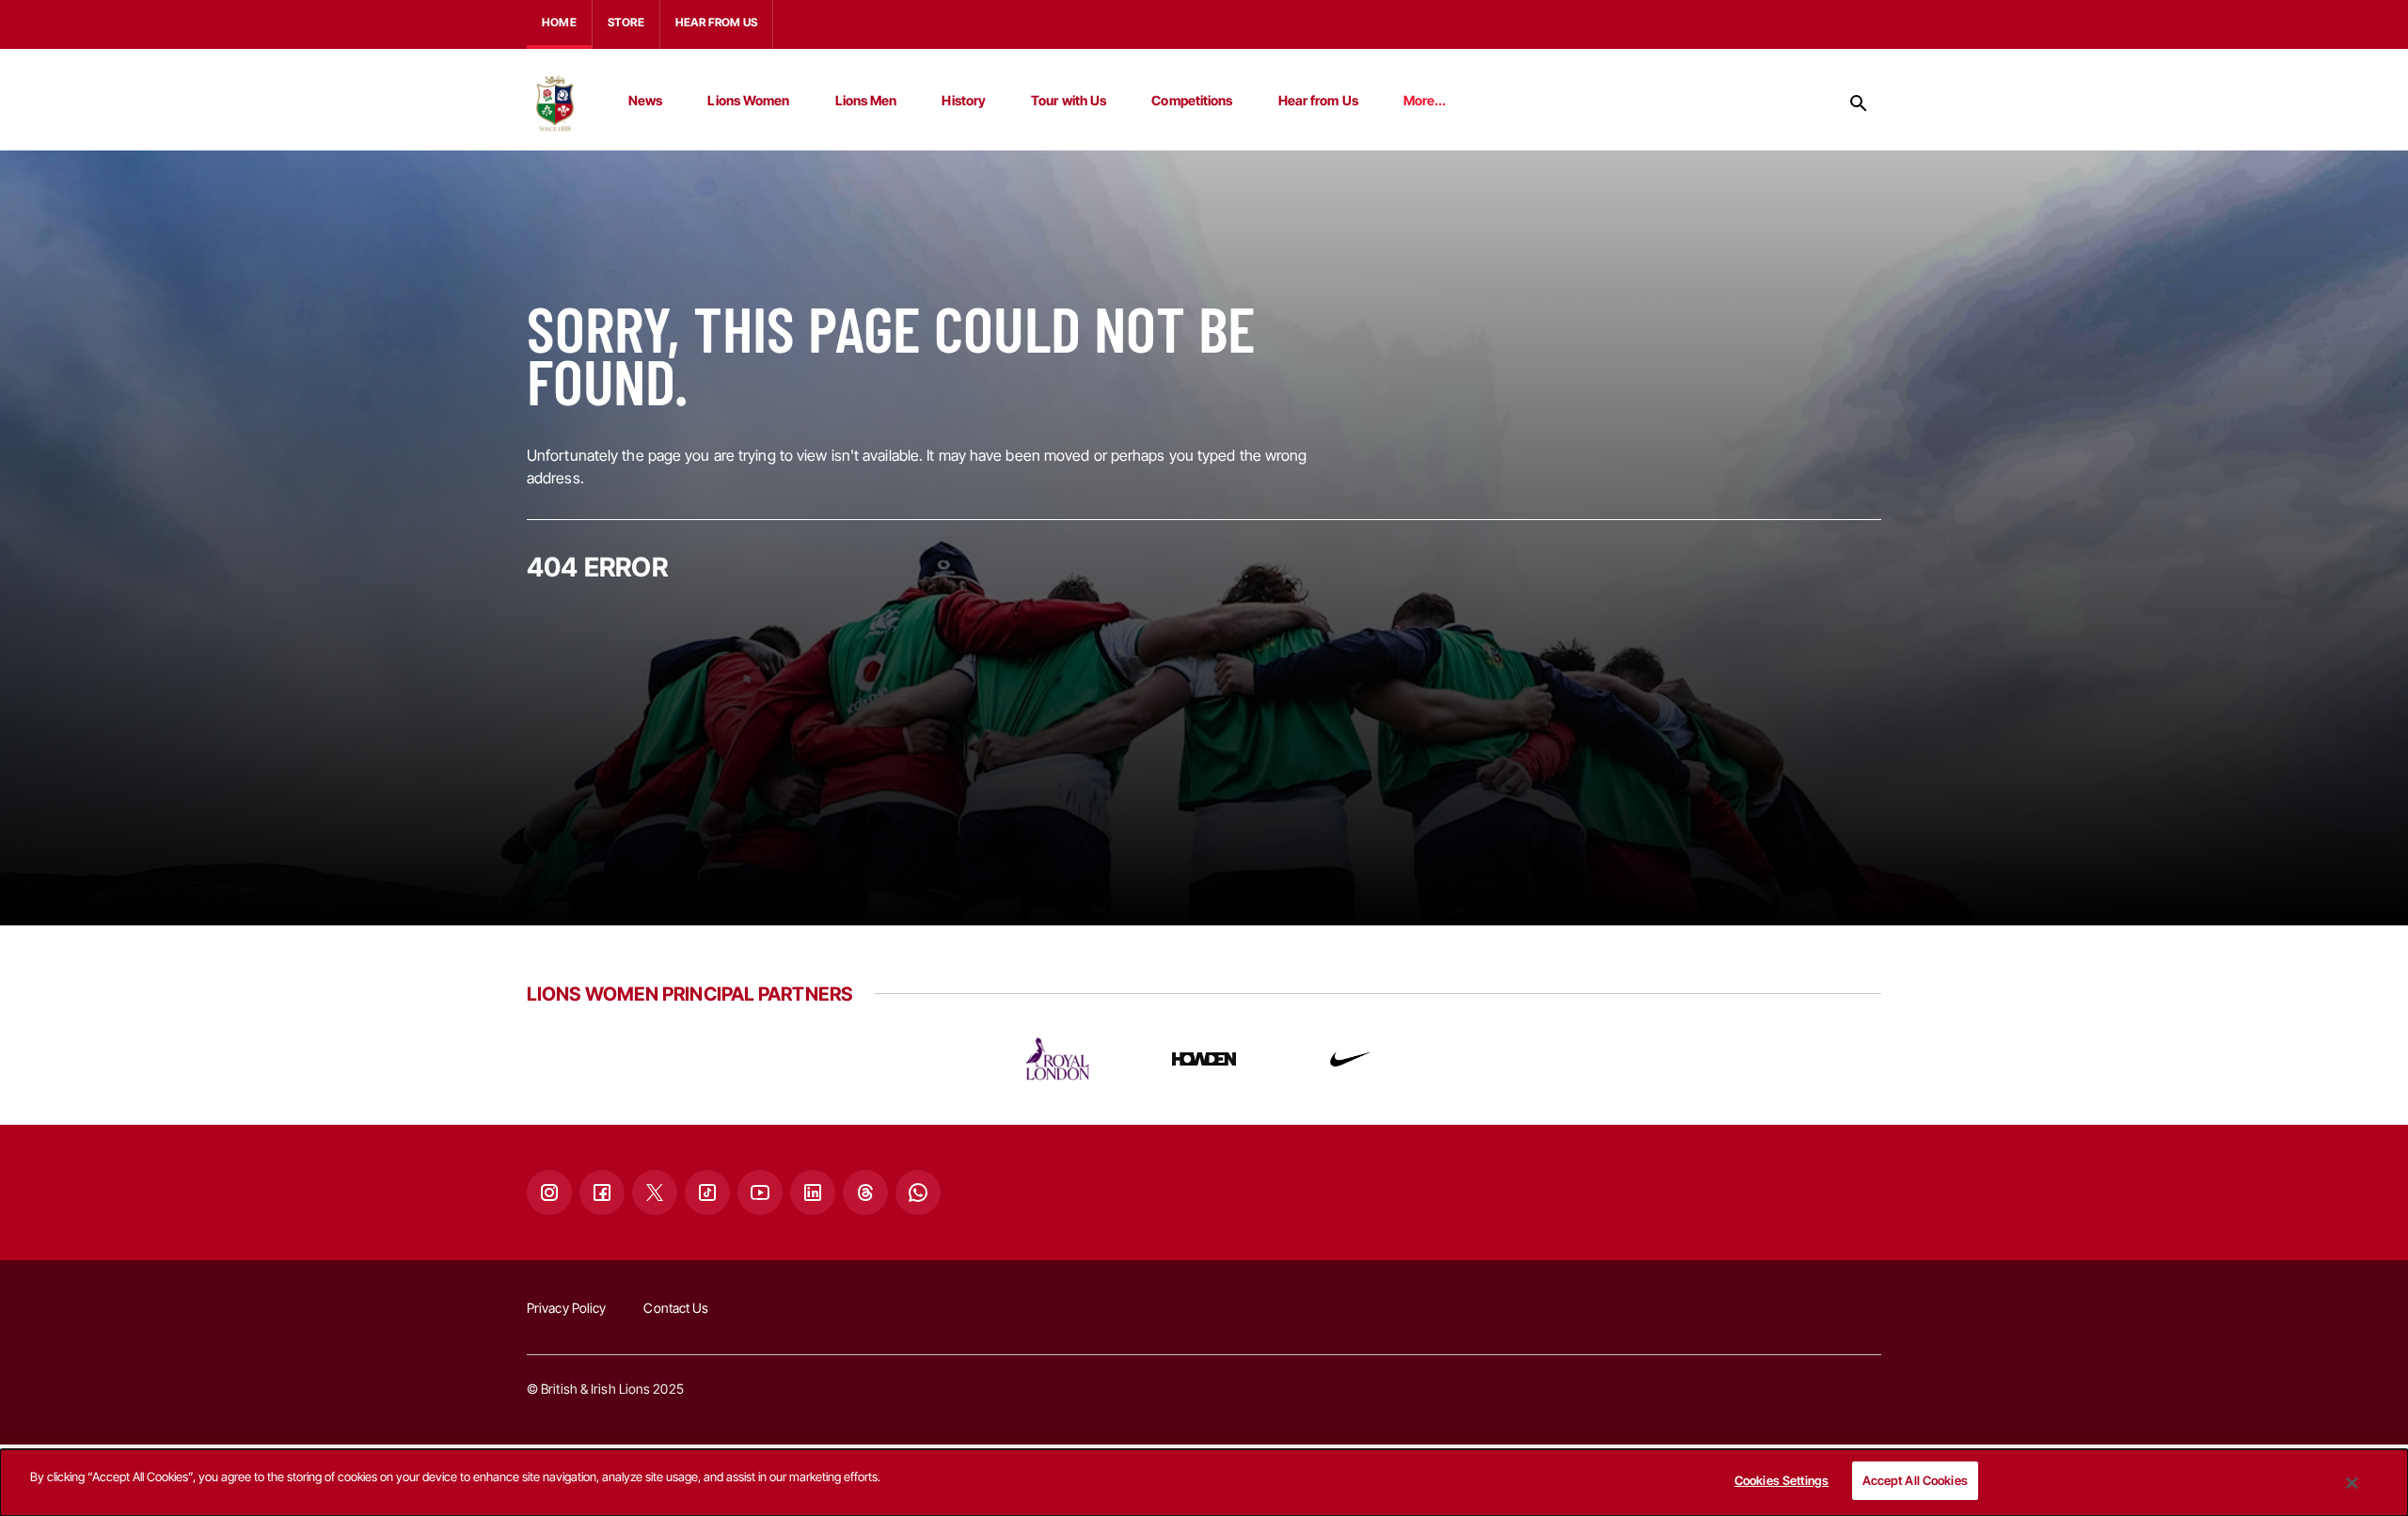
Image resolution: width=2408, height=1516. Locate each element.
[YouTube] (760, 1192)
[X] (655, 1192)
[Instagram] (549, 1192)
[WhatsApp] (918, 1192)
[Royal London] (1057, 1059)
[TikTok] (707, 1192)
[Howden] (1204, 1059)
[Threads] (865, 1192)
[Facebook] (602, 1192)
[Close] (2353, 1483)
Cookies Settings (1782, 1480)
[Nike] (1351, 1059)
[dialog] (1204, 1483)
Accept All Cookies (1915, 1480)
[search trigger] (1859, 103)
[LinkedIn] (813, 1192)
